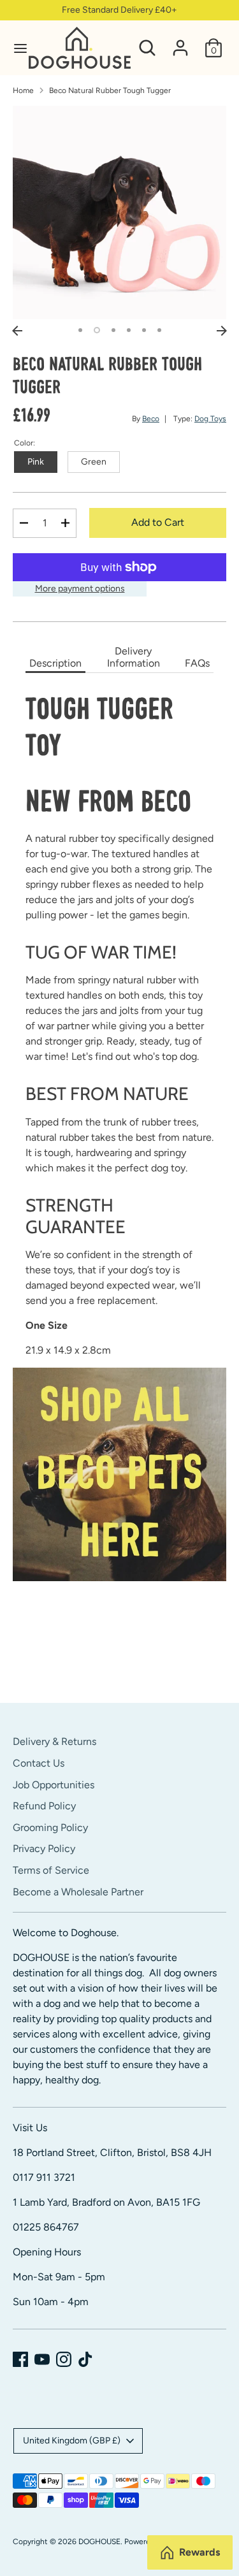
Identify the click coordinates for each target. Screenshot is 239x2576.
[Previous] (17, 331)
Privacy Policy (44, 1849)
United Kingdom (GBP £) (72, 2441)
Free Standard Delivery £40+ (119, 10)
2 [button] (97, 330)
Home (23, 90)
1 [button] (80, 330)
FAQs (197, 663)
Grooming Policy (50, 1827)
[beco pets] (119, 1474)
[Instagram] (64, 2359)
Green (94, 462)
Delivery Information (134, 657)
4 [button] (129, 330)
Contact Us (39, 1763)
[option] (119, 213)
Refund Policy (44, 1806)
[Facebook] (20, 2359)
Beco (151, 419)
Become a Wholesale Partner (78, 1892)
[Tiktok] (85, 2359)
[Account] (180, 42)
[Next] (222, 331)
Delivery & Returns (54, 1741)
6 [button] (159, 330)
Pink (36, 462)
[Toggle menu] (15, 48)
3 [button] (113, 330)
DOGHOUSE (99, 2542)
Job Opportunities (54, 1785)
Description (55, 663)
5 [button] (144, 330)
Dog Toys (210, 419)
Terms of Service (51, 1870)
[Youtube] (42, 2359)
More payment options (80, 589)
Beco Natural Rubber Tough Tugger (110, 90)
